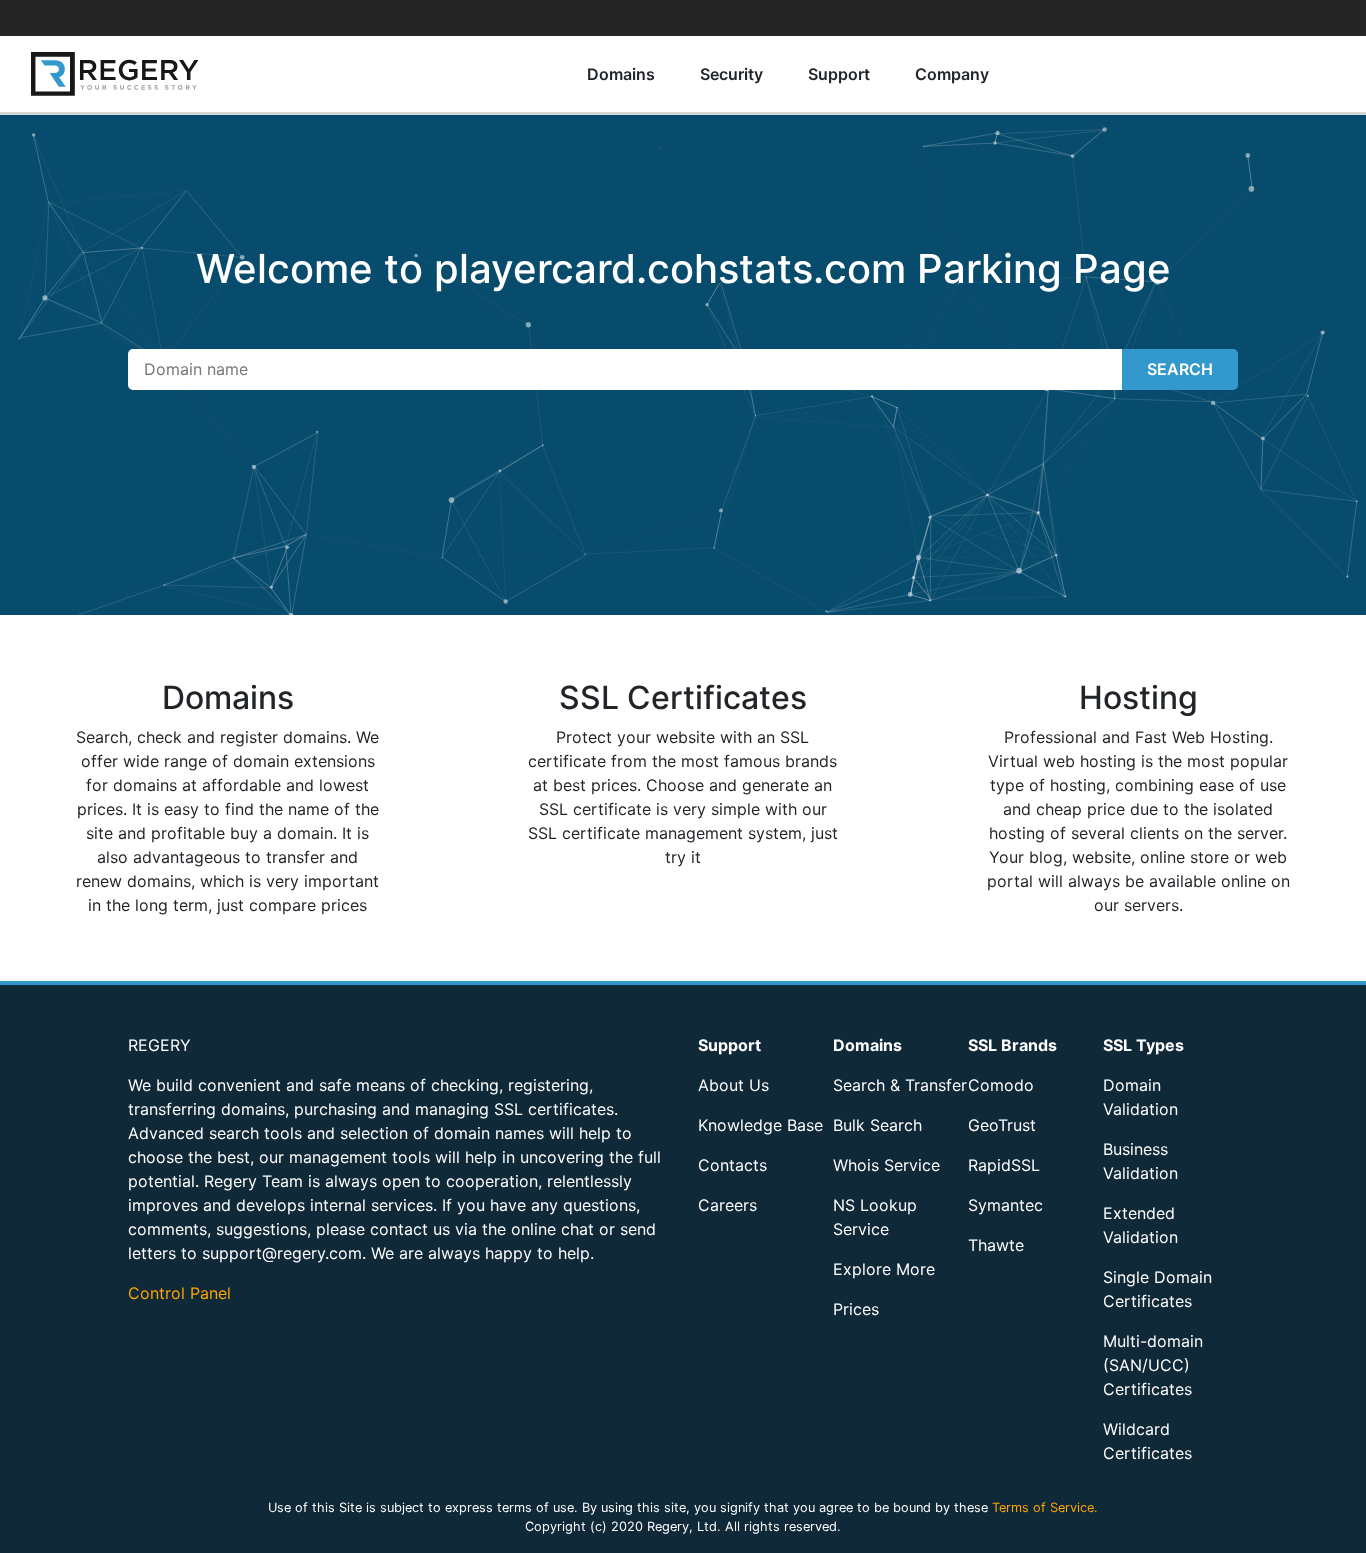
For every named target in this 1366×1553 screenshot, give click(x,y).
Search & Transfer (900, 1085)
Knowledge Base (760, 1125)
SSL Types (1143, 1045)
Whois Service (886, 1165)
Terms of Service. (1045, 1507)
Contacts (732, 1165)
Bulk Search (877, 1125)
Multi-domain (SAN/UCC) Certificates (1153, 1365)
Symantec (1005, 1205)
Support (839, 74)
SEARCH (1180, 369)
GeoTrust (1002, 1125)
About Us (733, 1085)
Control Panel (179, 1293)
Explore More (884, 1269)
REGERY (159, 1045)
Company (952, 74)
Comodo (1001, 1085)
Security (731, 74)
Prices (856, 1309)
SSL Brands (1012, 1045)
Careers (727, 1205)
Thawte (996, 1245)
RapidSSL (1004, 1165)
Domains (621, 74)
